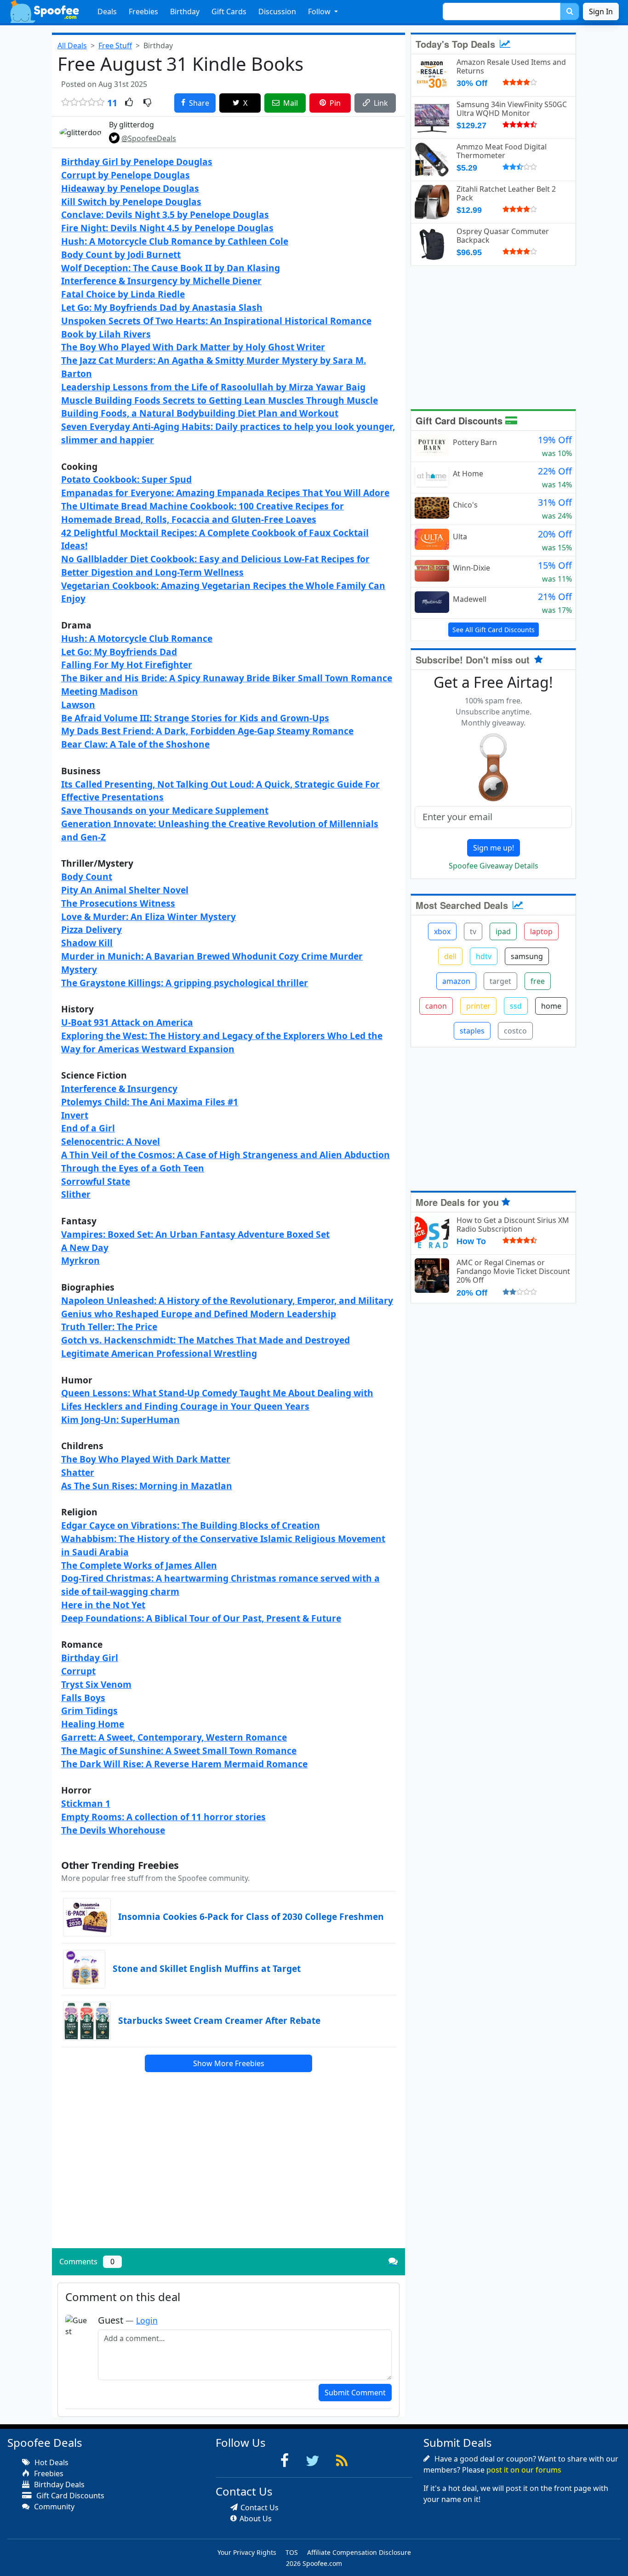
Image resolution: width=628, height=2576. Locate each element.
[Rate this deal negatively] (147, 103)
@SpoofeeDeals (149, 138)
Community (53, 2507)
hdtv (484, 956)
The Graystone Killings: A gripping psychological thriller (185, 983)
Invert (75, 1115)
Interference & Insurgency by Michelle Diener (161, 281)
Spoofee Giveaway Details (494, 866)
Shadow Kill (87, 943)
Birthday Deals (58, 2485)
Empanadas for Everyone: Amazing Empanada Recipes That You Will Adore (225, 493)
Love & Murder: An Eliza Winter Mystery (148, 917)
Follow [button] (320, 11)
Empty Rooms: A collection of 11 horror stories (163, 1817)
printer (478, 1006)
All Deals (72, 46)
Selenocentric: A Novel (111, 1141)
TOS (292, 2552)
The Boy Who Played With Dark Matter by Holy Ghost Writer (193, 347)
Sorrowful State (96, 1181)
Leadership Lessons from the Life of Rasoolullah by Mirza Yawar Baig (213, 387)
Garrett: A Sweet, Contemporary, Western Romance (174, 1737)
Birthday (185, 11)
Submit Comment (355, 2393)
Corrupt (78, 1671)
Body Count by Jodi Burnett (121, 254)
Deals (107, 11)
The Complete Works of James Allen (139, 1565)
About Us (256, 2519)
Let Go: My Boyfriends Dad (119, 652)
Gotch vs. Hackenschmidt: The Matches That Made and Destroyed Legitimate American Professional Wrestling (206, 1347)
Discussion (277, 11)
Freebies (143, 11)
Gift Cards (229, 11)
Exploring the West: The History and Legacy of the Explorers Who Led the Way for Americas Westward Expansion (222, 1042)
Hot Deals (51, 2462)
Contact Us (260, 2507)
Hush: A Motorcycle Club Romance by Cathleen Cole (175, 241)
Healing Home (93, 1724)
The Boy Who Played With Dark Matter (146, 1459)
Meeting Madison (100, 691)
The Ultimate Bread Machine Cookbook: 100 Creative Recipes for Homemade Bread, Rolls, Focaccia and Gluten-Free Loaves (203, 513)
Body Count (87, 877)
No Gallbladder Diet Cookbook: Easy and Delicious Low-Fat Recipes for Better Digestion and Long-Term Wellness (215, 565)
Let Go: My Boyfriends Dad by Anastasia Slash (162, 307)
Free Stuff (115, 46)
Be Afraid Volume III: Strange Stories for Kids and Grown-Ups (195, 718)
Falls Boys (83, 1698)
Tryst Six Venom (96, 1684)
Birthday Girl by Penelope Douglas (137, 162)
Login (147, 2320)
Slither (76, 1194)
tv (473, 931)
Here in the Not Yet (103, 1605)
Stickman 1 (86, 1803)
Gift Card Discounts (460, 420)
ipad (503, 931)
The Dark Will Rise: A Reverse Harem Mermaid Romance (184, 1764)
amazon (456, 981)
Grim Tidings (89, 1711)
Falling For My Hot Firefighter (127, 665)
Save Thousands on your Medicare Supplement (165, 810)
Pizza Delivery (91, 929)
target (500, 981)
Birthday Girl (90, 1658)
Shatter (78, 1472)
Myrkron (80, 1260)
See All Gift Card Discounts (494, 630)
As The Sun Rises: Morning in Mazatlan (147, 1486)
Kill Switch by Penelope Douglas (131, 202)
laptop (541, 931)
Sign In (601, 11)
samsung (527, 956)
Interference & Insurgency (119, 1088)
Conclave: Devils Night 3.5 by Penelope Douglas (165, 214)
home (551, 1006)
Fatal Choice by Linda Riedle (123, 294)
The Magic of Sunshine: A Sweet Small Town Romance (179, 1751)
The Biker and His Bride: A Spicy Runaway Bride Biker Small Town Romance (227, 678)
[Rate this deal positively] (129, 103)
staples (472, 1031)
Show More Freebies (229, 2063)
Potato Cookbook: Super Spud (126, 479)
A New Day (85, 1248)
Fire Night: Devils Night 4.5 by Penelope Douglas (167, 228)
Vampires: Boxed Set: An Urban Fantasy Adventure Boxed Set (195, 1234)
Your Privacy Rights (247, 2552)
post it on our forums (524, 2470)
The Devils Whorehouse (113, 1830)
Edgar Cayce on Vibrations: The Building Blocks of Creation (191, 1525)
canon (436, 1006)
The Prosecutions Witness (118, 903)
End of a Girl (88, 1128)
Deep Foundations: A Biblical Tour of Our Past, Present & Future (201, 1618)
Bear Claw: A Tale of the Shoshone (135, 744)
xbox (442, 931)
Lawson (78, 705)
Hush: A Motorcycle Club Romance (137, 638)
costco (515, 1031)
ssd (516, 1006)
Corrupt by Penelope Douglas (126, 175)
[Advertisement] (228, 2177)
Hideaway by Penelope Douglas (130, 188)
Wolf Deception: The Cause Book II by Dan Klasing (171, 268)
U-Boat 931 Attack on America (127, 1022)
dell (450, 956)
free (538, 981)
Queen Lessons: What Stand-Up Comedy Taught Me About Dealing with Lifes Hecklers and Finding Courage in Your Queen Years (217, 1399)
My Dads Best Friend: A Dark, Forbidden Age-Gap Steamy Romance (207, 731)
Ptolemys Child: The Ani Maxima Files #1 (150, 1102)
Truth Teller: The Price (109, 1327)
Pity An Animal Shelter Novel (125, 890)
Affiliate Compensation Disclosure (359, 2552)
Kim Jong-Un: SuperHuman (120, 1419)
